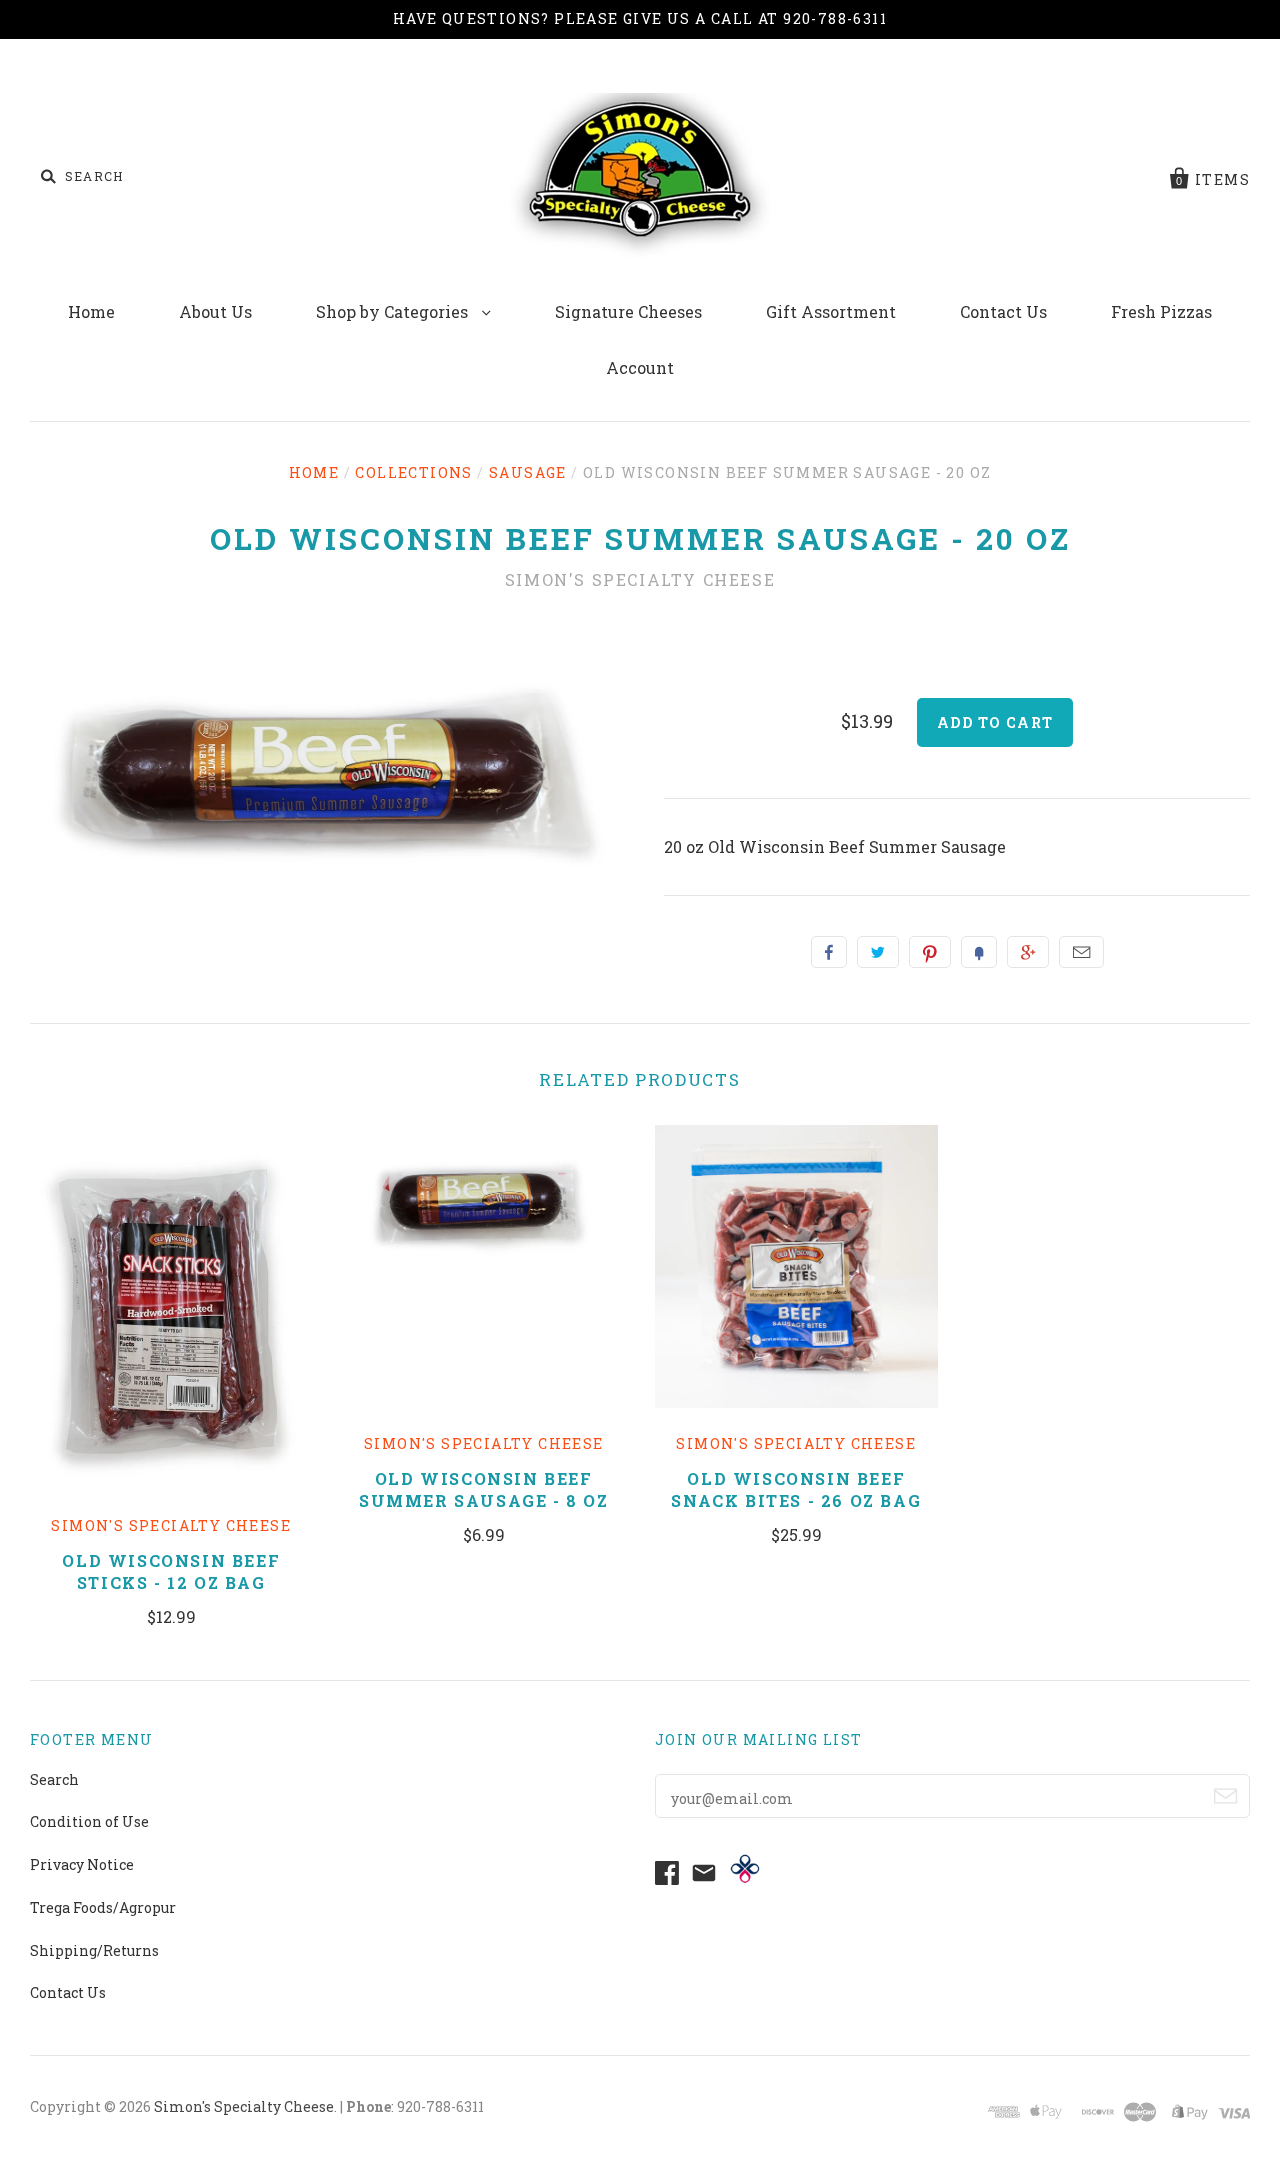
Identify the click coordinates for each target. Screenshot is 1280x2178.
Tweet (878, 952)
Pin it (930, 952)
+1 (1028, 952)
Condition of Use (89, 1821)
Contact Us (1003, 311)
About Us (215, 311)
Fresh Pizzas (1161, 311)
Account (640, 367)
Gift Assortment (831, 311)
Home (91, 311)
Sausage (528, 472)
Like (829, 952)
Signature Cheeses (628, 311)
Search (54, 1779)
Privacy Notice (82, 1864)
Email (1081, 952)
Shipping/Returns (94, 1950)
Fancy (979, 952)
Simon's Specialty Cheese (640, 579)
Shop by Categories (394, 311)
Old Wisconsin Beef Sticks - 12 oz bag (171, 1571)
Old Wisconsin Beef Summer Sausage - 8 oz (484, 1489)
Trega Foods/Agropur (103, 1907)
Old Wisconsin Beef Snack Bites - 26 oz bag (796, 1489)
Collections (413, 472)
